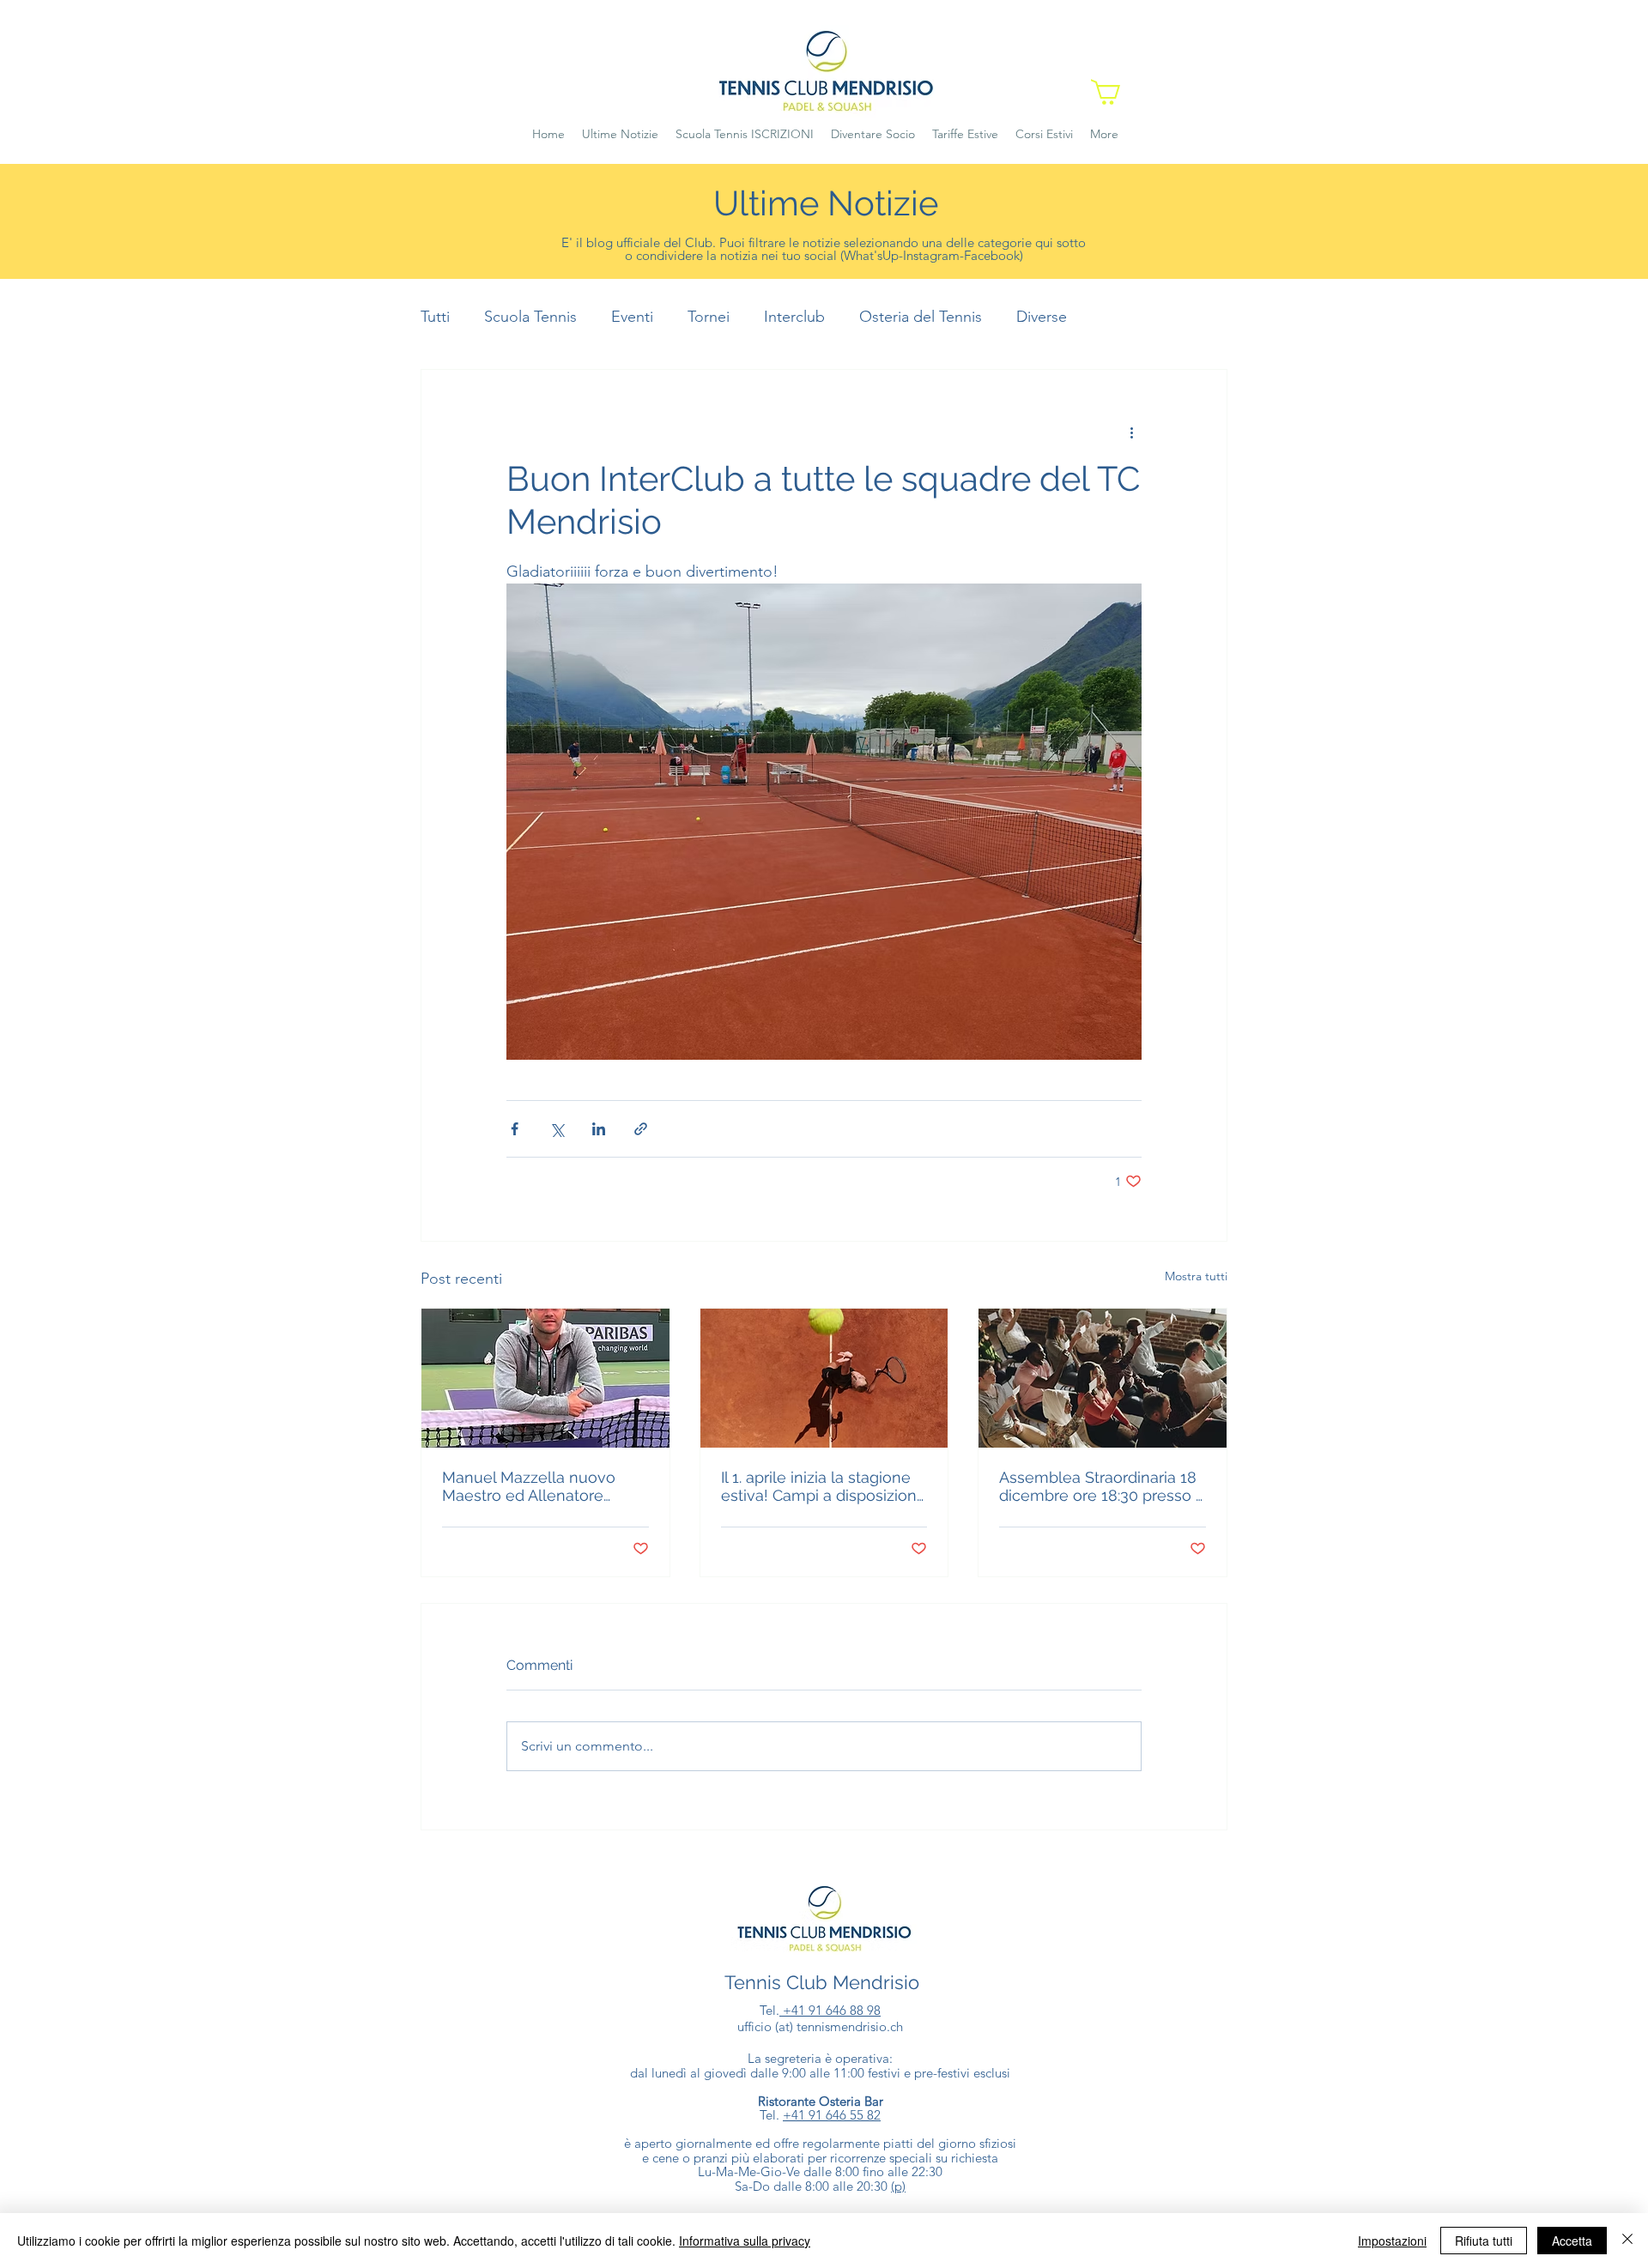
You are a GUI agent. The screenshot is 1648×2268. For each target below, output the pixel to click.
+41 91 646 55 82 (832, 2115)
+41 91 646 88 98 (830, 2010)
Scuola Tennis (530, 317)
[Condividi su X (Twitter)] (557, 1129)
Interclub (794, 317)
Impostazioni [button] (1392, 2241)
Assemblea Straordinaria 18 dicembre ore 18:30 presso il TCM (1101, 1486)
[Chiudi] (1627, 2241)
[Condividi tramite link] (641, 1129)
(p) (898, 2186)
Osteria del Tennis (921, 317)
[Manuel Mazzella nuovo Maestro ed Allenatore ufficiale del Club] (545, 1378)
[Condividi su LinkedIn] (599, 1129)
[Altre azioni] (1131, 432)
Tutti (435, 317)
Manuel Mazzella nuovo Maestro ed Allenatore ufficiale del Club (529, 1486)
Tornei (709, 317)
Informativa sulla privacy (745, 2241)
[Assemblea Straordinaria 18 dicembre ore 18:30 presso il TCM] (1103, 1378)
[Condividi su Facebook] (515, 1129)
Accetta (1572, 2241)
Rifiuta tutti (1484, 2241)
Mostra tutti (1196, 1276)
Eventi (632, 317)
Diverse (1042, 317)
